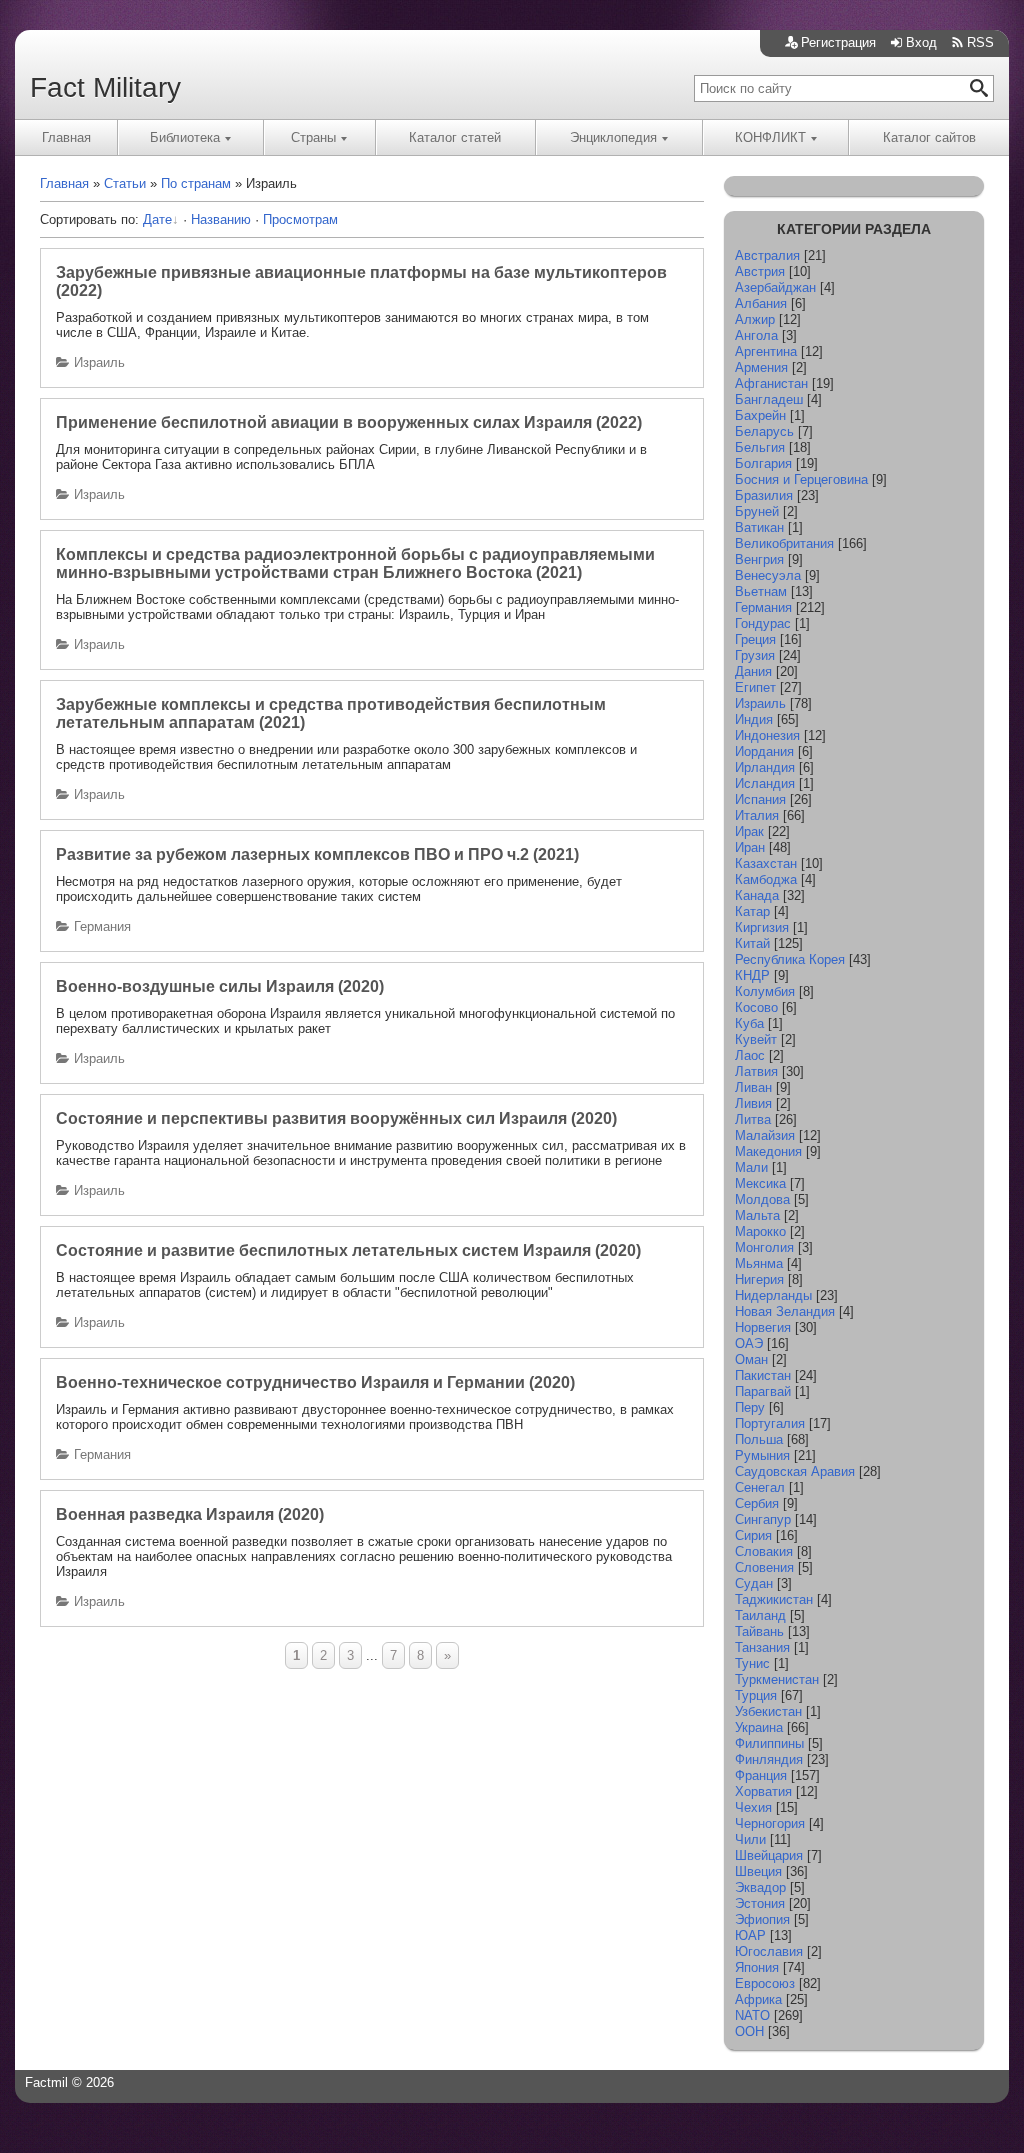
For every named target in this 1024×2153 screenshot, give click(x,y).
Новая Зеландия (785, 1311)
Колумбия (765, 991)
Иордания (764, 751)
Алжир (755, 319)
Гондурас (763, 623)
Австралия (767, 255)
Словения (764, 1567)
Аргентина (766, 351)
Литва (753, 1119)
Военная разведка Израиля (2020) (190, 1514)
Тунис (752, 1663)
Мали (751, 1167)
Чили (750, 1839)
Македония (768, 1151)
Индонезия (767, 735)
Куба (749, 1023)
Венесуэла (768, 575)
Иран (750, 847)
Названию (221, 219)
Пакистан (763, 1375)
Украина (759, 1727)
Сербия (757, 1503)
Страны (313, 137)
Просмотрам (300, 219)
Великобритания (784, 543)
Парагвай (763, 1391)
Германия (102, 926)
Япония (757, 1967)
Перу (750, 1407)
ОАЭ (749, 1343)
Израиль (99, 362)
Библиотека (185, 137)
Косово (756, 1007)
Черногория (770, 1823)
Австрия (760, 271)
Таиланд (760, 1615)
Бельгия (760, 447)
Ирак (749, 831)
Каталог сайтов (929, 137)
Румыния (762, 1455)
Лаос (750, 1055)
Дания (753, 671)
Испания (760, 799)
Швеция (758, 1871)
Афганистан (771, 383)
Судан (754, 1583)
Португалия (770, 1423)
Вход (921, 42)
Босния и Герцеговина (801, 479)
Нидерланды (773, 1295)
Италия (757, 815)
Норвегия (763, 1327)
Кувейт (756, 1039)
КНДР (752, 975)
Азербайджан (775, 287)
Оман (751, 1359)
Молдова (762, 1199)
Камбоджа (766, 879)
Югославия (769, 1951)
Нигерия (759, 1279)
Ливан (753, 1087)
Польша (759, 1439)
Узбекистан (768, 1711)
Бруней (757, 511)
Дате (157, 219)
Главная (66, 137)
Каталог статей (455, 137)
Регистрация (838, 42)
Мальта (757, 1215)
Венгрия (759, 559)
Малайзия (765, 1135)
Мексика (760, 1183)
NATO (752, 2015)
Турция (756, 1695)
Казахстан (766, 863)
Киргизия (762, 927)
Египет (755, 687)
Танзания (762, 1647)
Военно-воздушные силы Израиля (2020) (220, 986)
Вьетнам (761, 591)
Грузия (755, 655)
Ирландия (765, 767)
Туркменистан (777, 1679)
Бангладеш (769, 399)
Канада (757, 895)
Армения (761, 367)
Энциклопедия (613, 137)
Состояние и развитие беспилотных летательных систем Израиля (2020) (348, 1250)
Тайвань (759, 1631)
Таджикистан (774, 1599)
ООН (749, 2031)
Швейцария (769, 1855)
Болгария (763, 463)
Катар (752, 911)
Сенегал (760, 1487)
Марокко (760, 1231)
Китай (752, 943)
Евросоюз (765, 1983)
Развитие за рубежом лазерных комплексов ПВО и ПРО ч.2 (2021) (317, 854)
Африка (758, 1999)
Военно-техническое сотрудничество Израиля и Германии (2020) (315, 1382)
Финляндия (769, 1759)
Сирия (753, 1535)
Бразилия (764, 495)
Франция (761, 1775)
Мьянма (759, 1263)
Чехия (753, 1807)
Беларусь (764, 431)
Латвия (756, 1071)
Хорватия (763, 1791)
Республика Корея (790, 959)
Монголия (764, 1247)
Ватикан (759, 527)
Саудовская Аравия (795, 1471)
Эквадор (760, 1887)
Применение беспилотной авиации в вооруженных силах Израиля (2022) (349, 422)
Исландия (765, 783)
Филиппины (769, 1743)
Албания (761, 303)
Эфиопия (762, 1919)
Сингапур (763, 1519)
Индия (754, 719)
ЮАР (750, 1935)
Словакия (764, 1551)
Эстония (760, 1903)
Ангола (756, 335)
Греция (755, 639)
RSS (980, 42)
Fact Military (105, 87)
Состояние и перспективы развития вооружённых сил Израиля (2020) (336, 1118)
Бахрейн (760, 415)
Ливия (753, 1103)
